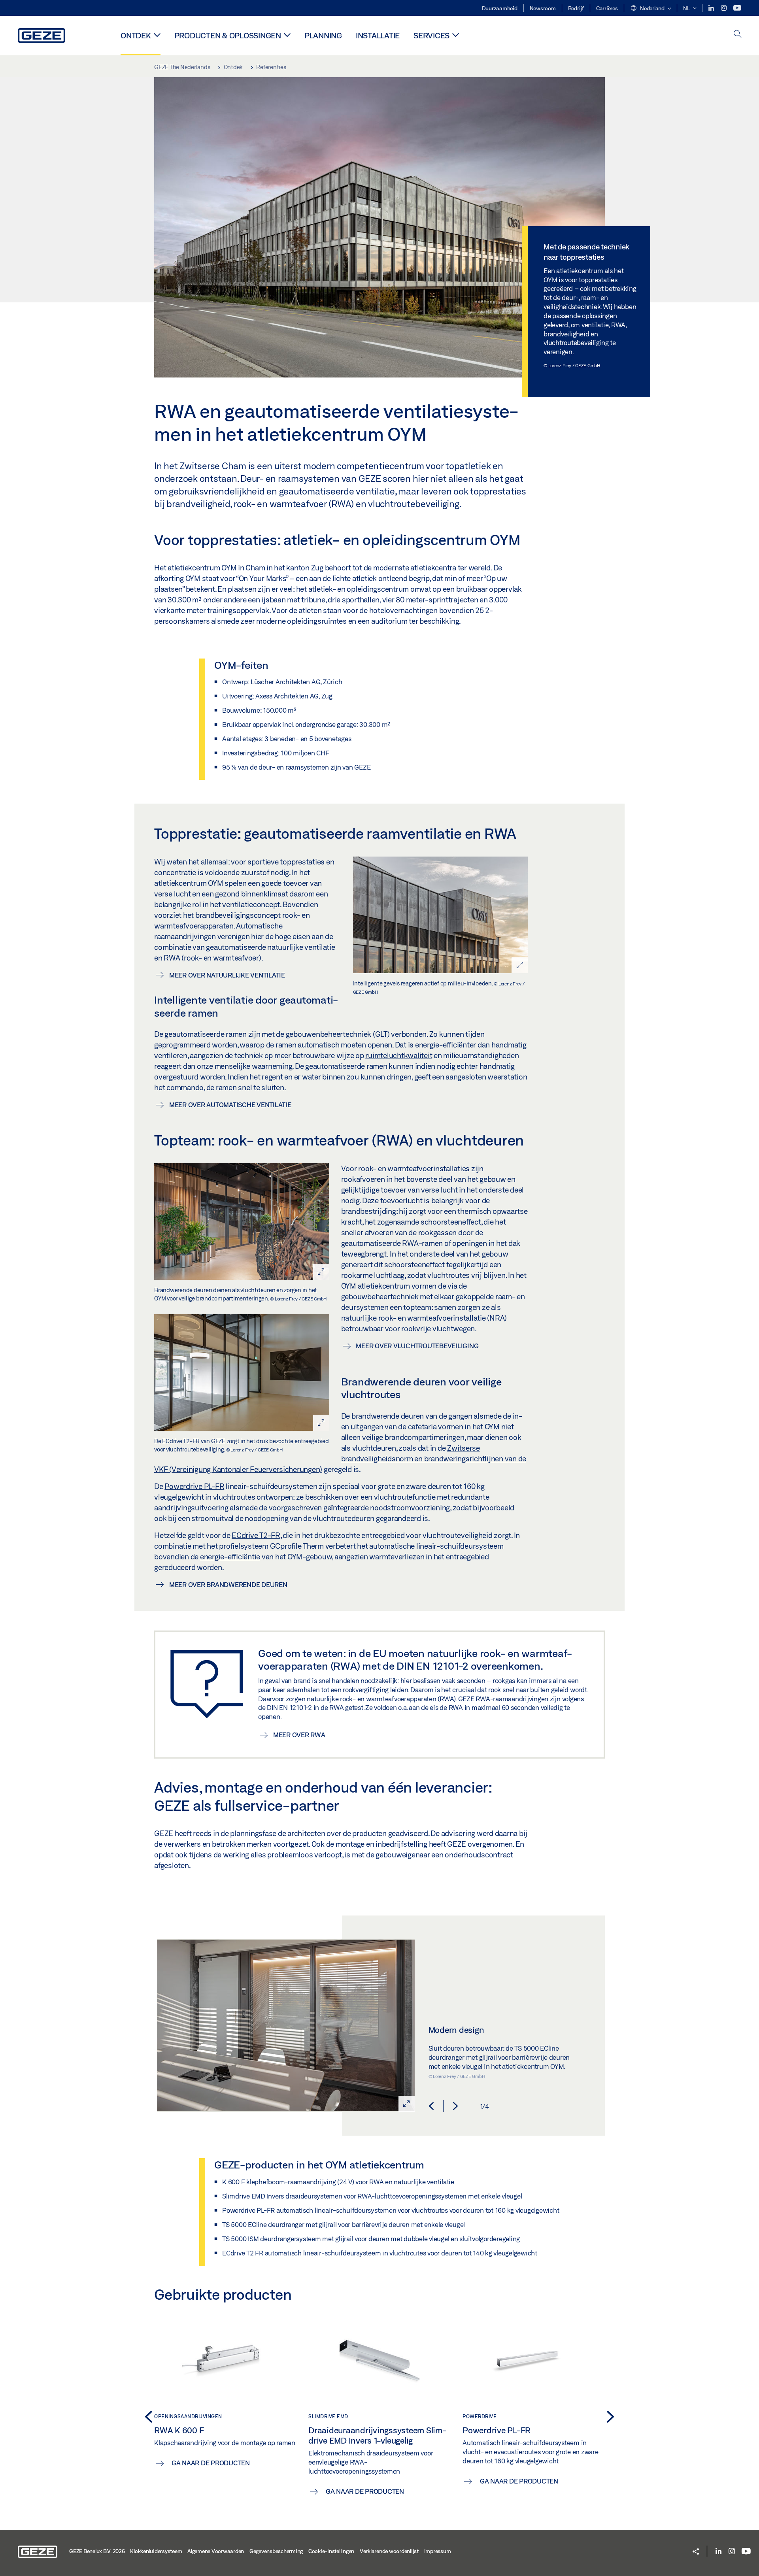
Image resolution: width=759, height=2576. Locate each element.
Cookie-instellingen (331, 2551)
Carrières (607, 8)
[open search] (738, 35)
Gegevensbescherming (276, 2551)
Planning (323, 35)
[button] (651, 9)
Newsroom (543, 8)
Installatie (378, 35)
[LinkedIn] (712, 8)
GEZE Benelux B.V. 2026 (97, 2551)
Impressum (438, 2551)
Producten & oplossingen (228, 35)
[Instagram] (724, 8)
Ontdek (136, 35)
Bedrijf (576, 8)
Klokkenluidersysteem (156, 2551)
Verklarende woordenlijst (389, 2551)
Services (431, 35)
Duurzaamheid (500, 8)
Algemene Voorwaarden (216, 2551)
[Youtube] (737, 8)
